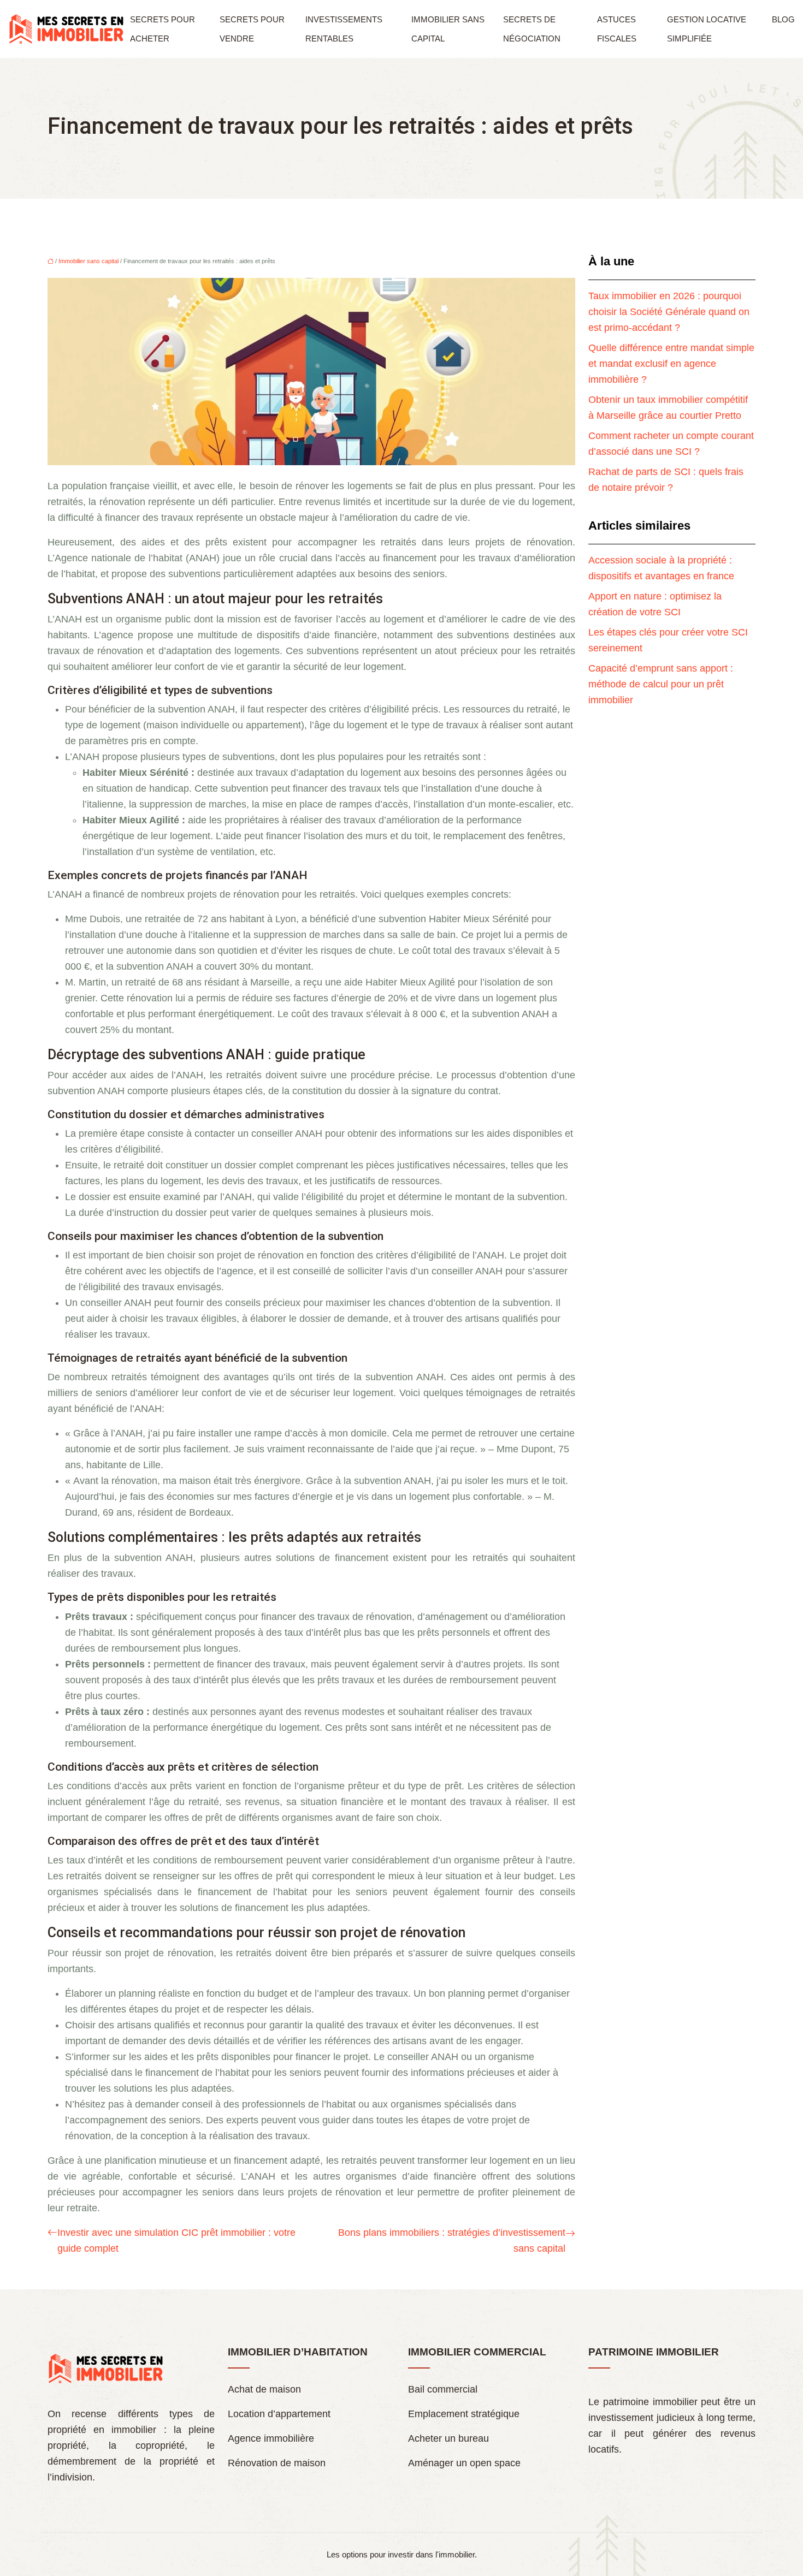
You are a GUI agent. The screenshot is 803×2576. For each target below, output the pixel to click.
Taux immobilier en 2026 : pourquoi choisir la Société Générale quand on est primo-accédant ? (669, 312)
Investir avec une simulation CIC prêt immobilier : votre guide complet (176, 2240)
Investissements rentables (344, 29)
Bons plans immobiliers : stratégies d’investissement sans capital (452, 2240)
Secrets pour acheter (163, 29)
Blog (783, 19)
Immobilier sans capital (448, 29)
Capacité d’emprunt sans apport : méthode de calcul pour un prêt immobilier (661, 684)
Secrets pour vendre (252, 29)
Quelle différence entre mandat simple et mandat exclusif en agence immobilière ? (671, 364)
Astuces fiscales (617, 29)
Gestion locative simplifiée (707, 29)
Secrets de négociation (532, 29)
